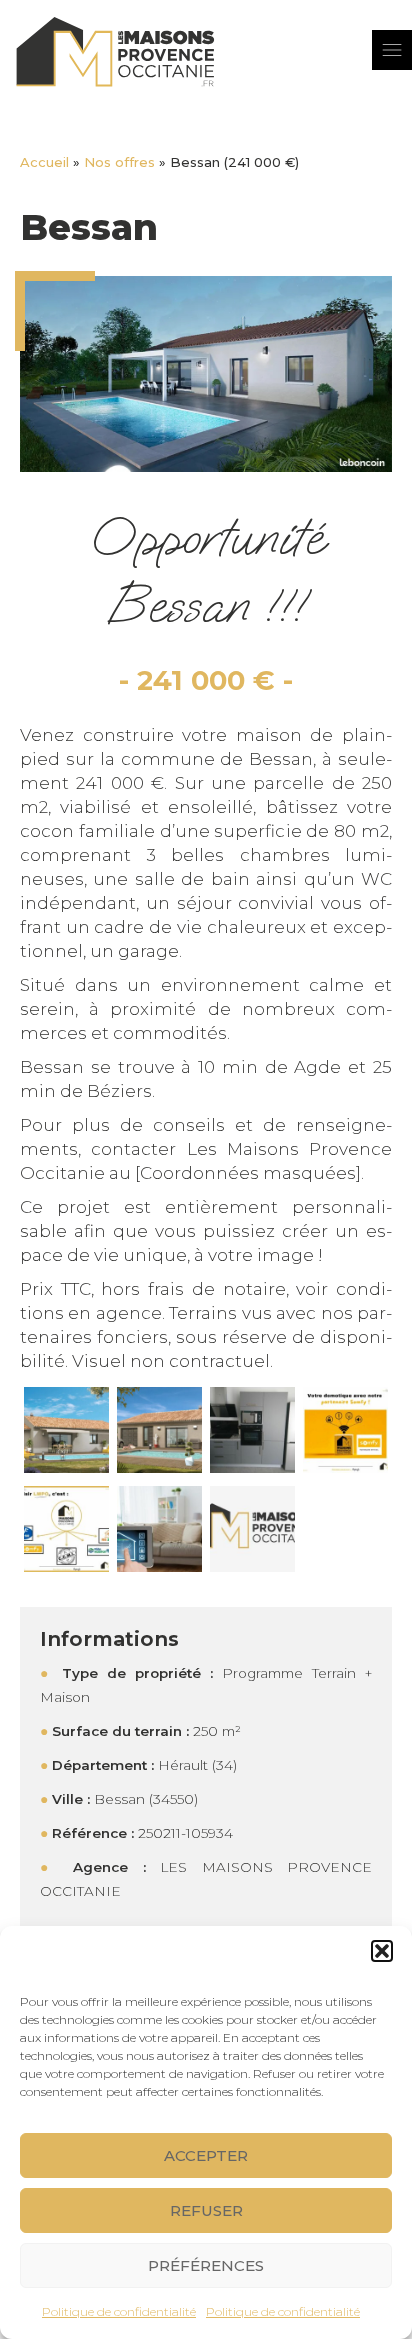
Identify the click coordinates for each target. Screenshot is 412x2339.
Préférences (206, 2265)
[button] (382, 1951)
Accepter (206, 2155)
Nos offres (119, 162)
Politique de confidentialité (119, 2311)
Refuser (206, 2210)
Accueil (44, 162)
